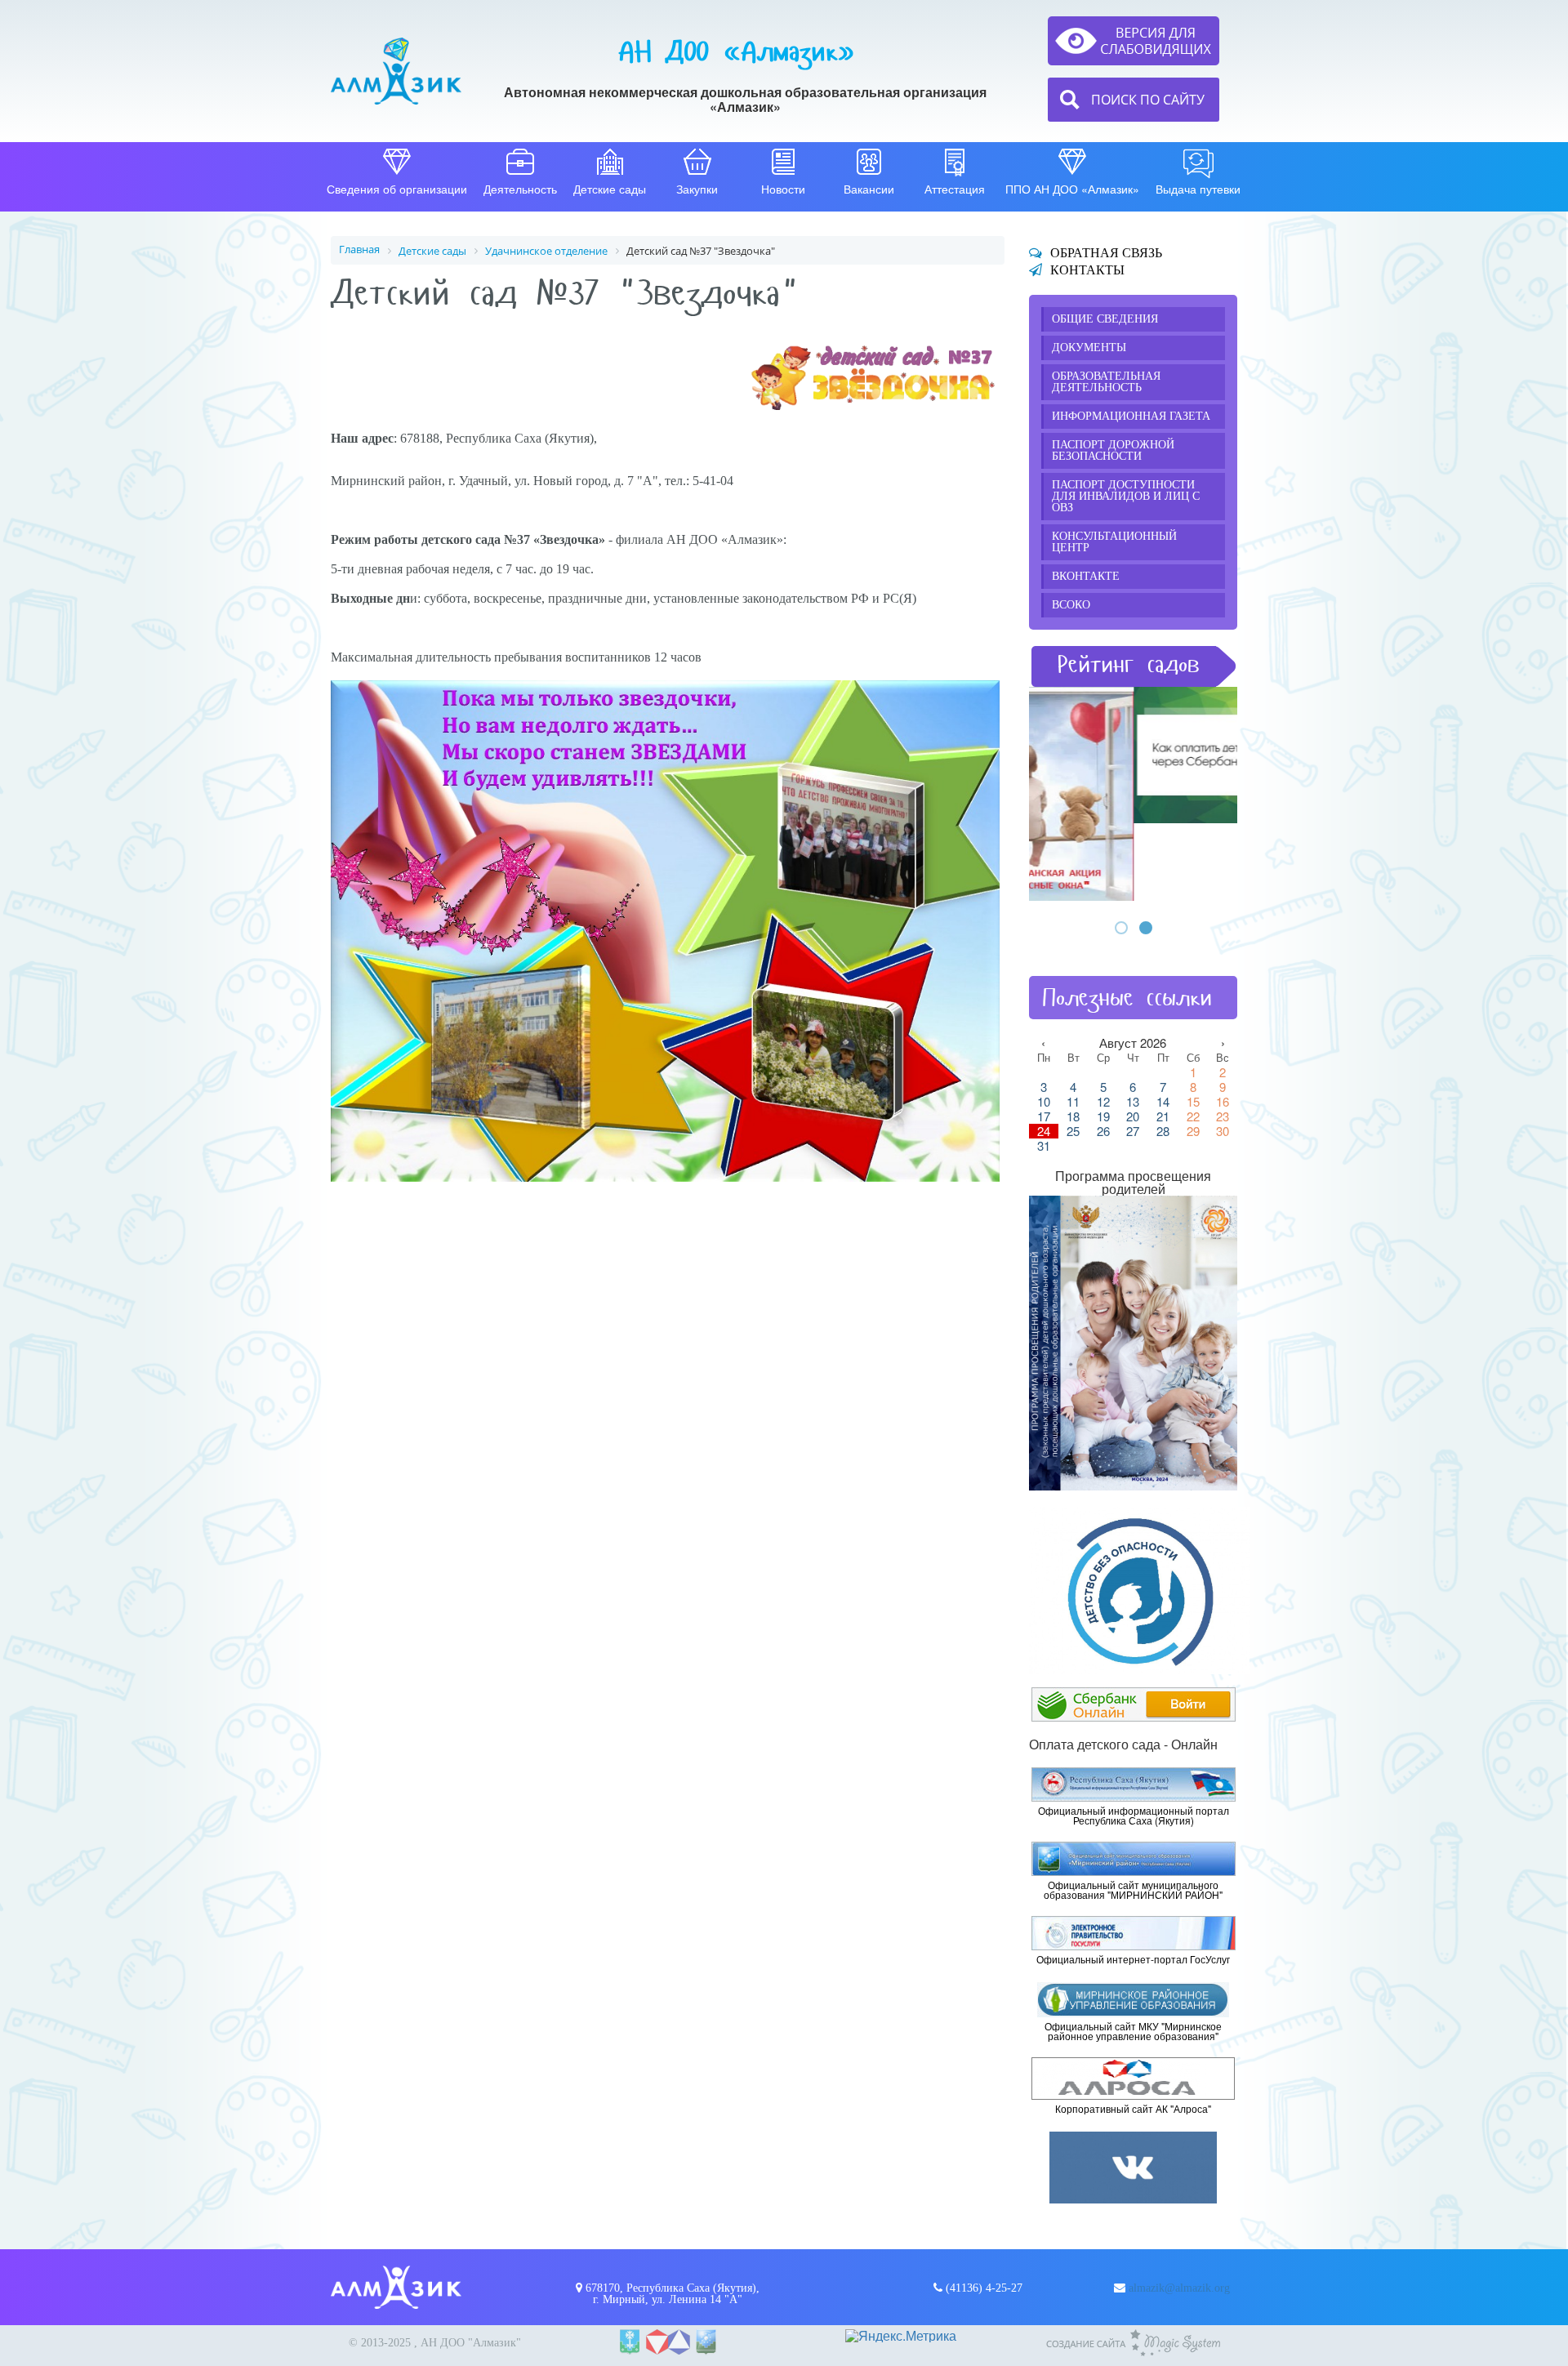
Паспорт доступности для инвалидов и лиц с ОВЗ (1126, 496)
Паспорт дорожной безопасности (1113, 450)
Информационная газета (1131, 416)
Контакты (1087, 270)
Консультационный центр (1114, 542)
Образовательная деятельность (1106, 382)
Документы (1089, 348)
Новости (783, 189)
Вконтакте (1086, 576)
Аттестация (955, 189)
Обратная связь (1106, 253)
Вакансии (869, 189)
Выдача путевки (1198, 189)
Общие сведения (1105, 319)
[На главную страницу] (396, 71)
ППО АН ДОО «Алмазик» (1072, 189)
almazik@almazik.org (1179, 2288)
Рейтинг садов (1129, 664)
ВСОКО (1071, 605)
